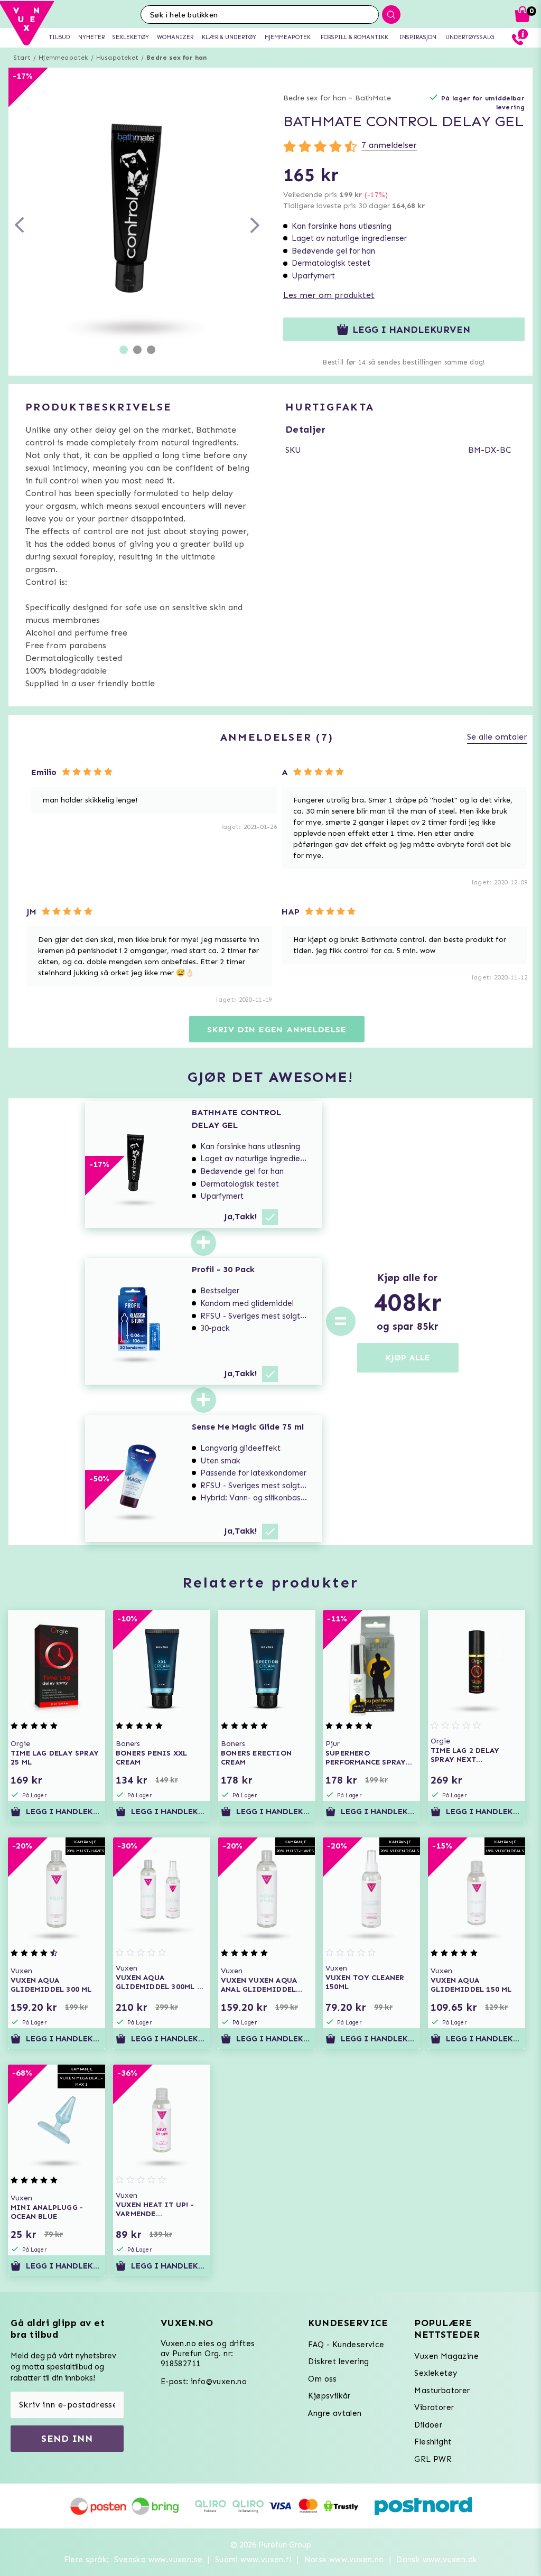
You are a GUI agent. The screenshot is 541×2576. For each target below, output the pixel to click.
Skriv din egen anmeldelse (277, 1029)
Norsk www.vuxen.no (344, 2560)
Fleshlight (433, 2442)
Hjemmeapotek (63, 58)
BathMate (373, 98)
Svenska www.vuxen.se (158, 2560)
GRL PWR (433, 2459)
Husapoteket (117, 58)
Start (22, 58)
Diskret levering (338, 2362)
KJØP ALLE (408, 1357)
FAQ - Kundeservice (346, 2345)
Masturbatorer (442, 2391)
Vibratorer (434, 2407)
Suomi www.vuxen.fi (253, 2560)
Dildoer (428, 2425)
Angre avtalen (335, 2413)
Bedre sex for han (176, 58)
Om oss (322, 2379)
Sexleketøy (436, 2373)
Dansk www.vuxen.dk (437, 2560)
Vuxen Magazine (446, 2356)
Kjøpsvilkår (329, 2396)
